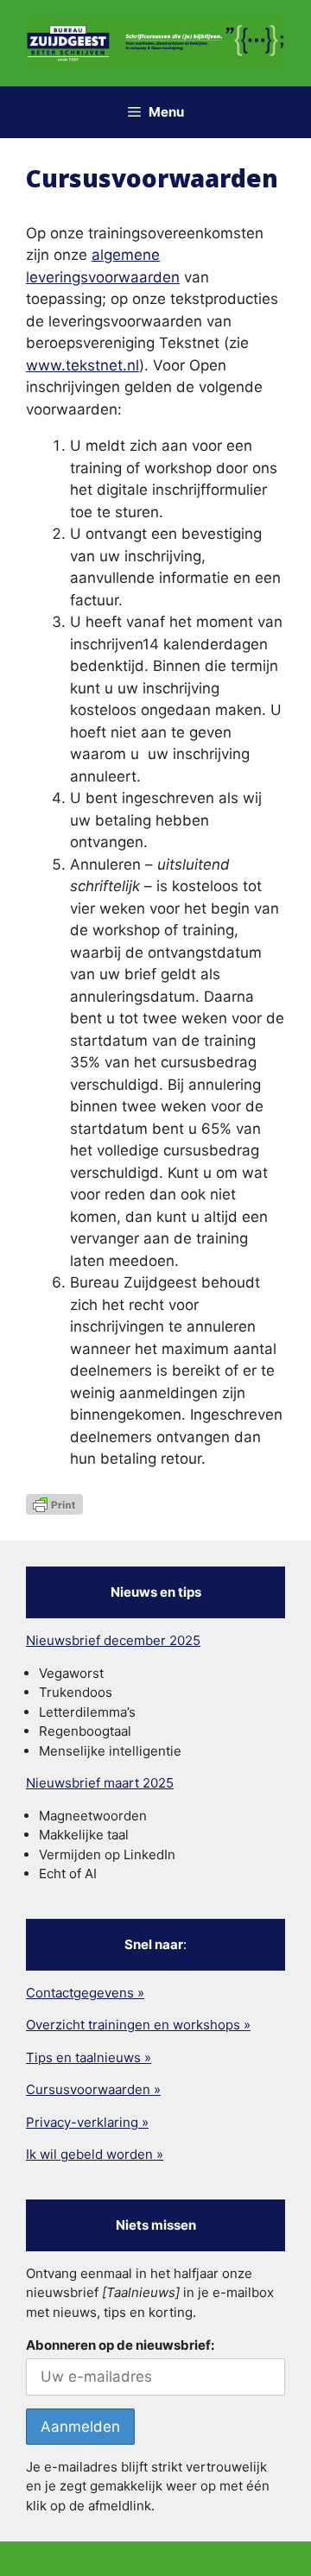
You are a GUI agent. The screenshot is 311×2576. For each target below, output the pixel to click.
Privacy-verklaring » (87, 2122)
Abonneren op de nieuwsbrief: (120, 2345)
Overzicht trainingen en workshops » (138, 2025)
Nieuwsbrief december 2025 (113, 1640)
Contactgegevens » (85, 1993)
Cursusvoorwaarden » (93, 2089)
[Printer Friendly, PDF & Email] (54, 1503)
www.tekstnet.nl (83, 365)
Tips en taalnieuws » (89, 2057)
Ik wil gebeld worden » (95, 2154)
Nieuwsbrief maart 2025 (100, 1783)
